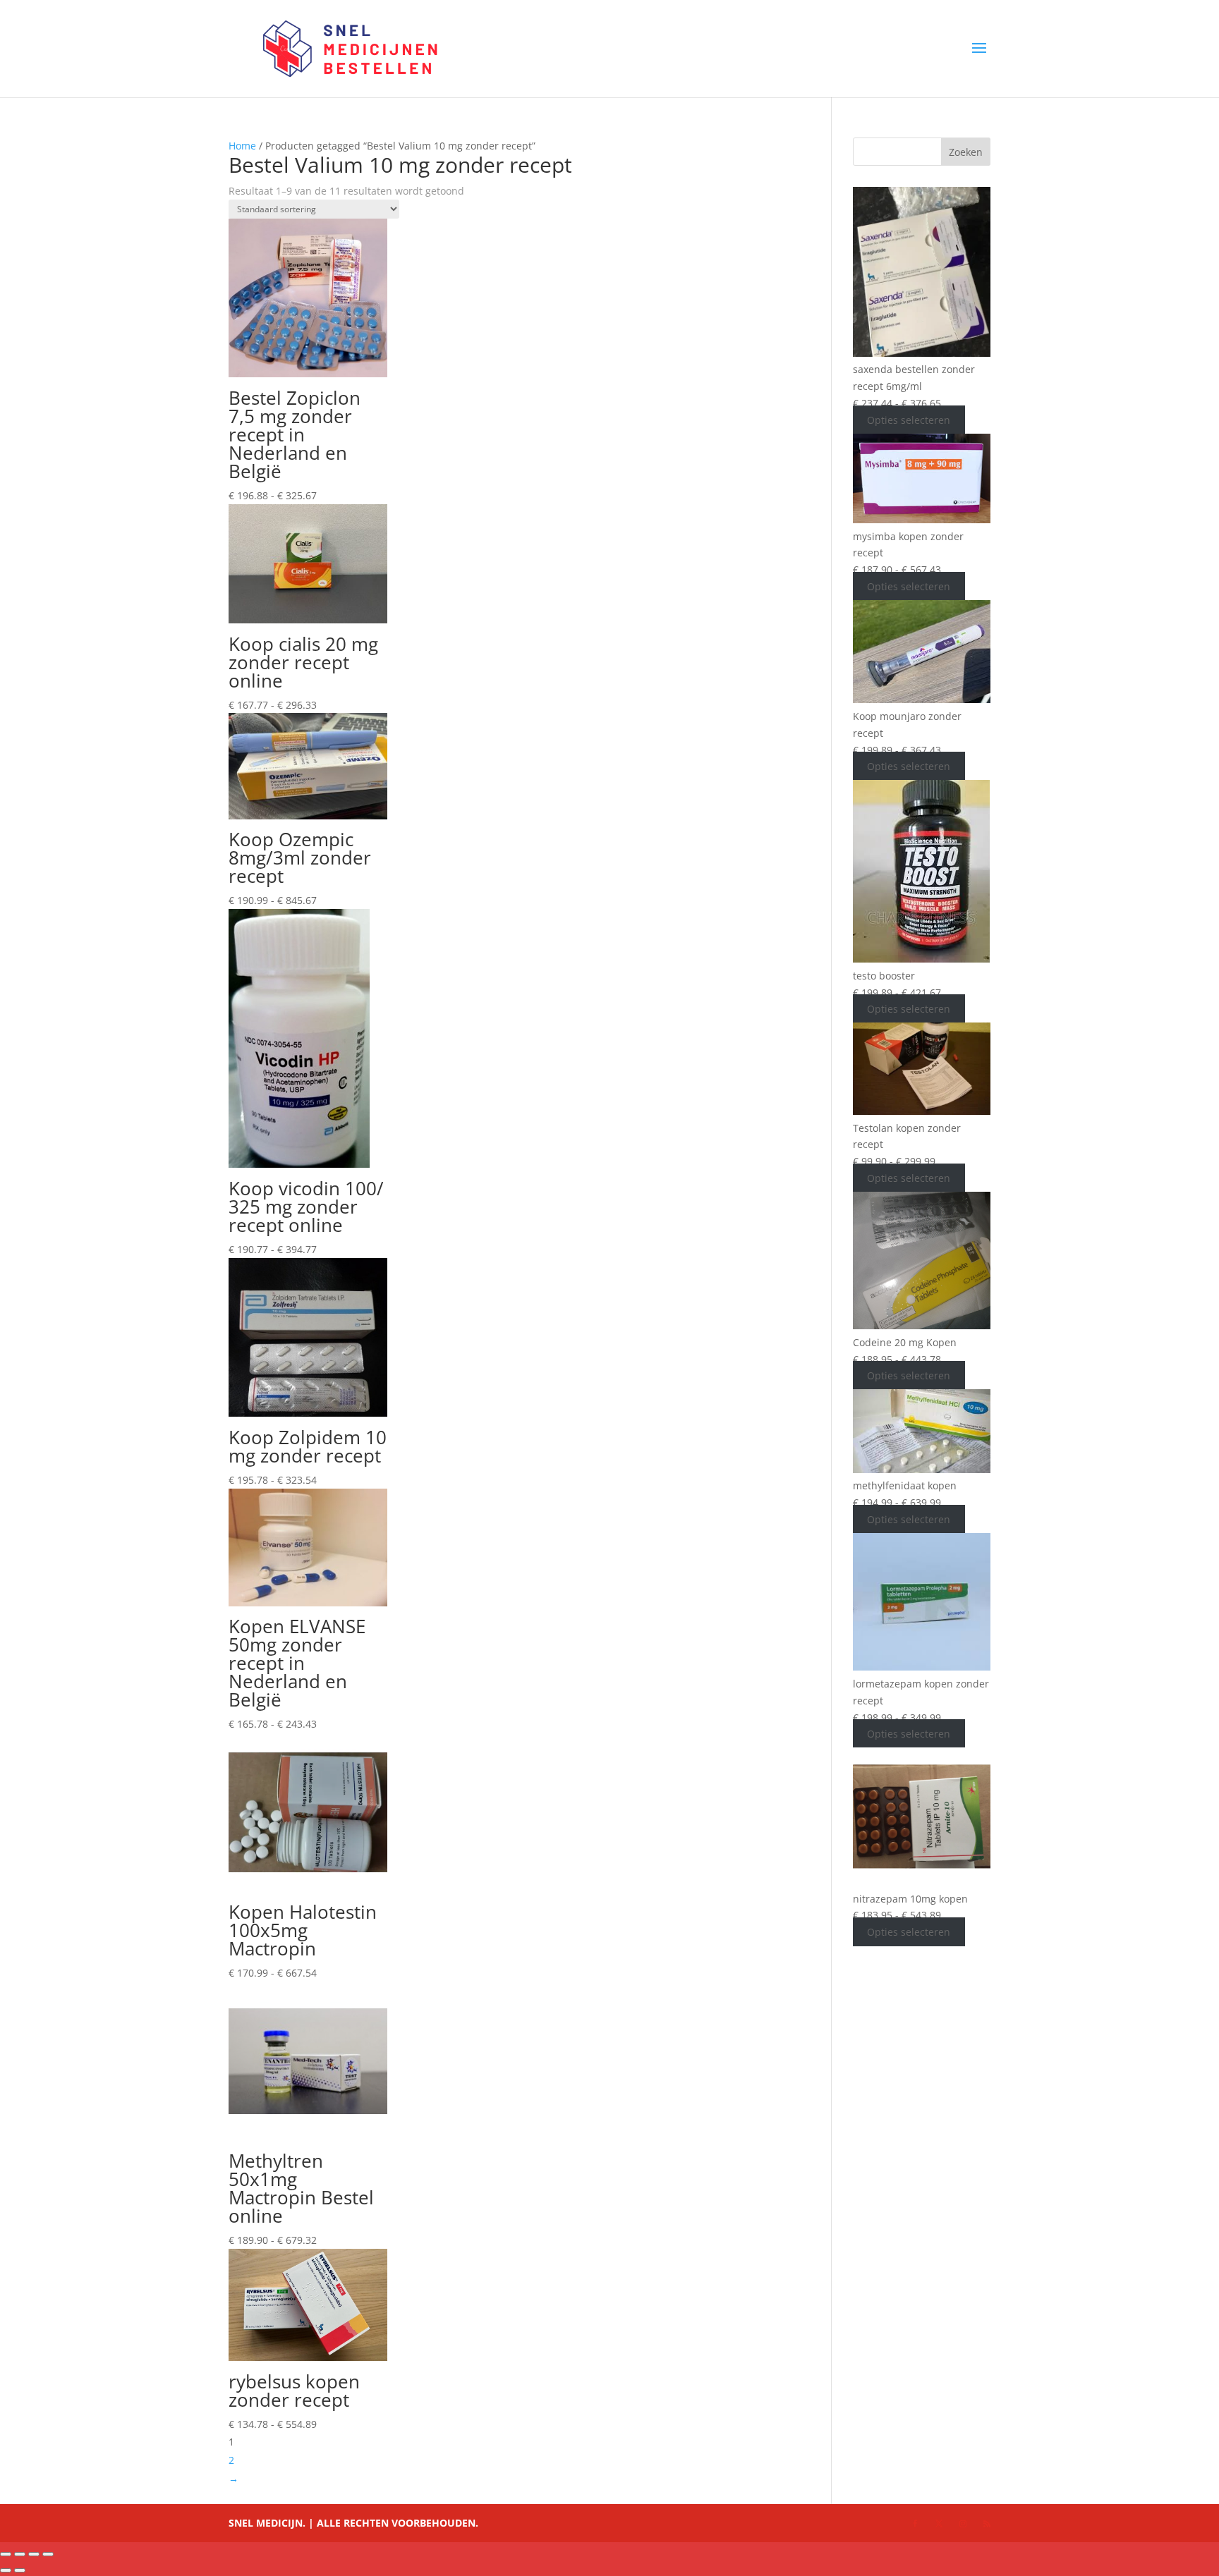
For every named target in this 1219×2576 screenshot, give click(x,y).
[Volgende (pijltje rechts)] (20, 2570)
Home (242, 146)
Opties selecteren (909, 420)
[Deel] (34, 2554)
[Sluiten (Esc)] (48, 2554)
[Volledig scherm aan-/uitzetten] (20, 2554)
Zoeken (966, 152)
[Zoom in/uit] (6, 2554)
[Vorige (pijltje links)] (6, 2570)
